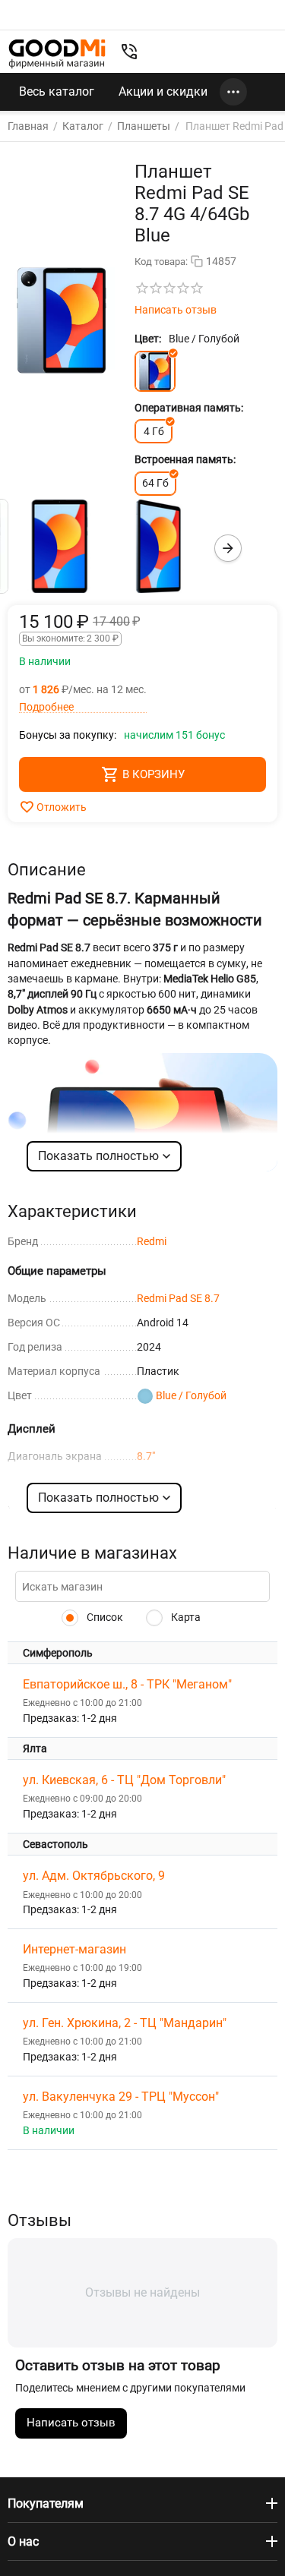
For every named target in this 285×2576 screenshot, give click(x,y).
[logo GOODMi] (57, 54)
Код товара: (161, 262)
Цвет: (148, 339)
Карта (185, 1617)
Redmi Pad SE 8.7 (178, 1298)
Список (104, 1617)
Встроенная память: (185, 459)
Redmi (152, 1241)
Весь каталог (57, 91)
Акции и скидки (163, 91)
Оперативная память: (189, 408)
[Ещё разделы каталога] (233, 92)
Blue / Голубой (191, 1395)
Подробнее (46, 707)
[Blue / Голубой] (155, 371)
